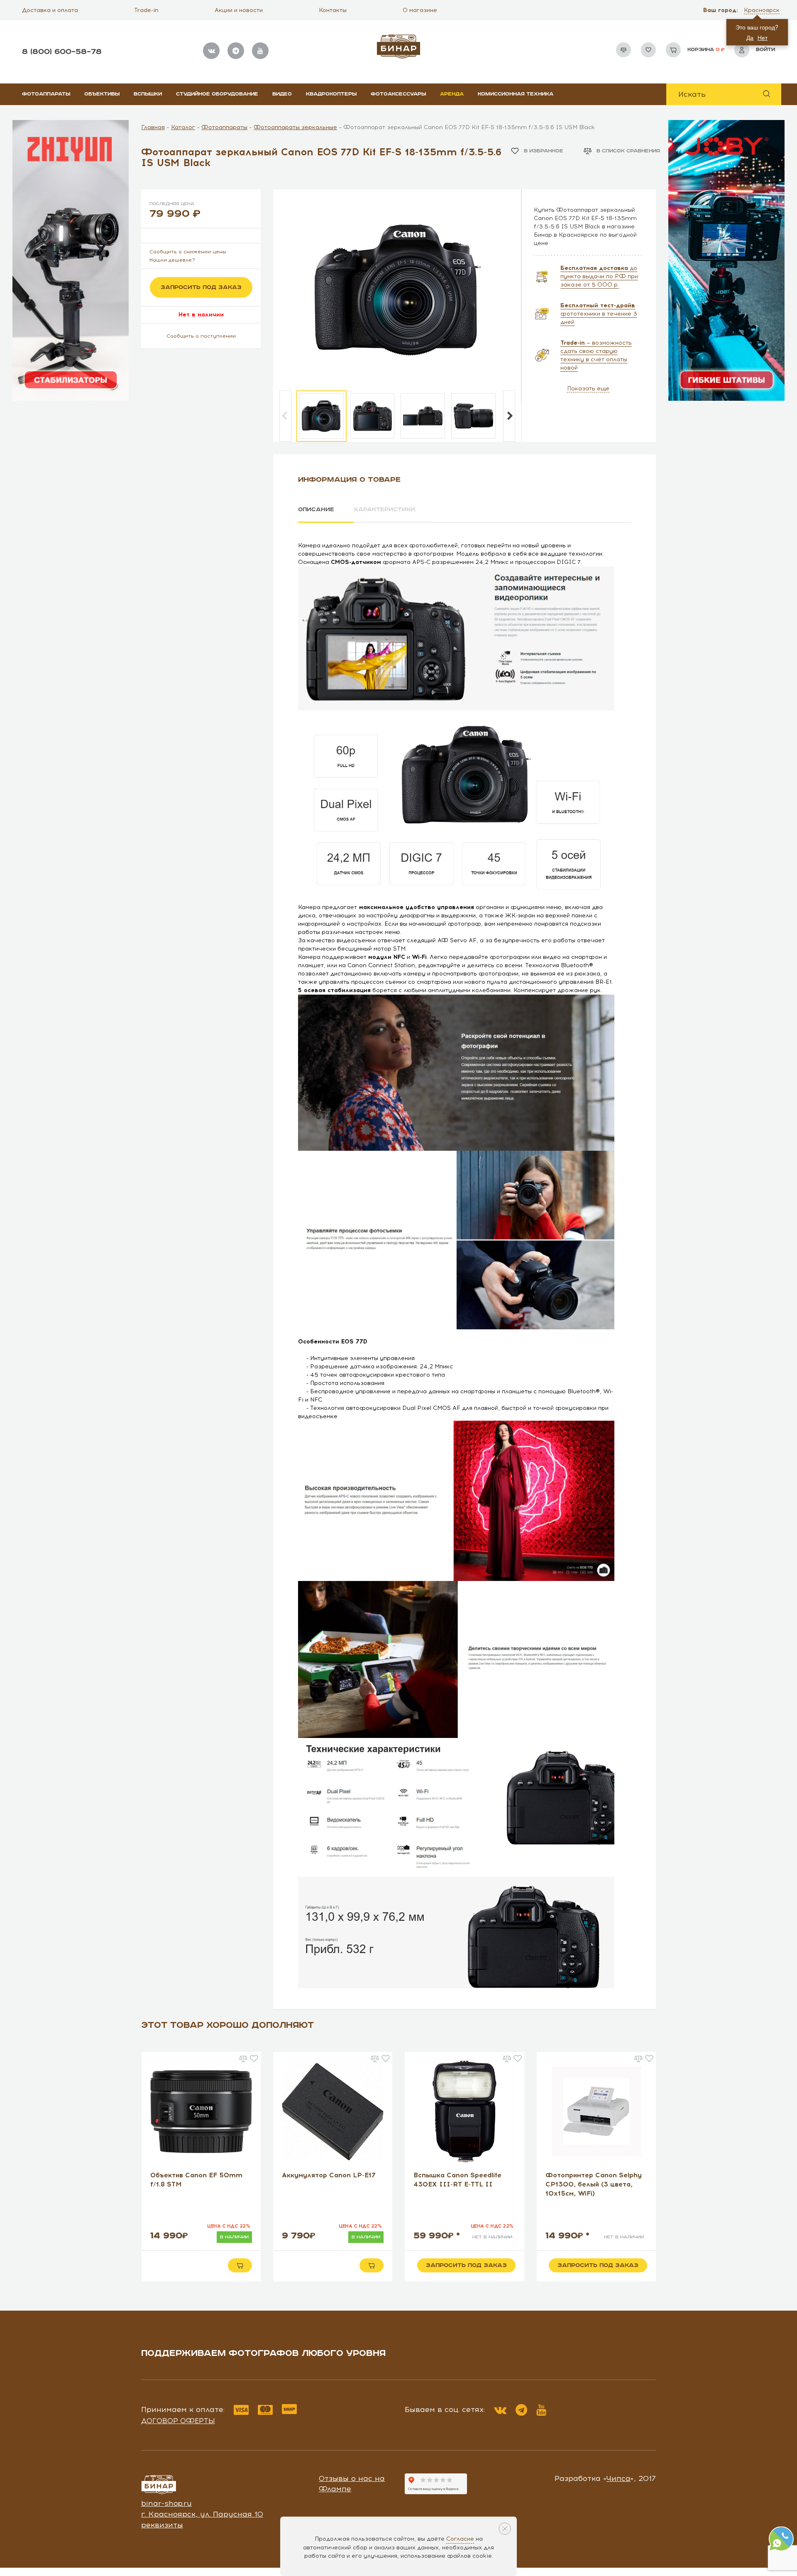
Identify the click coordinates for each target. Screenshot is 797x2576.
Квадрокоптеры (331, 94)
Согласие (460, 2539)
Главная (153, 127)
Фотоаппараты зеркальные (295, 127)
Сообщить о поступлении (201, 336)
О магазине (420, 10)
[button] (763, 10)
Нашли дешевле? (172, 260)
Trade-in (146, 10)
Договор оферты (178, 2421)
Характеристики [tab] (384, 510)
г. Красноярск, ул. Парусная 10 (202, 2514)
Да (750, 37)
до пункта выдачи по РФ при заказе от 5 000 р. (599, 276)
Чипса (619, 2478)
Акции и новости (239, 10)
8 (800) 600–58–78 (62, 52)
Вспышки (148, 94)
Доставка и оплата (50, 10)
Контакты (333, 10)
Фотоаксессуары (398, 94)
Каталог (183, 127)
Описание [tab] (316, 510)
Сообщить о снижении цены (188, 252)
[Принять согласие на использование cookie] (505, 2529)
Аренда (452, 94)
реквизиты (162, 2525)
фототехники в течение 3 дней (599, 314)
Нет (763, 37)
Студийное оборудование (217, 94)
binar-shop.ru (166, 2503)
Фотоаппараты (46, 94)
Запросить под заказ (201, 287)
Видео (282, 94)
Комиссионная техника (516, 94)
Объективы (102, 94)
